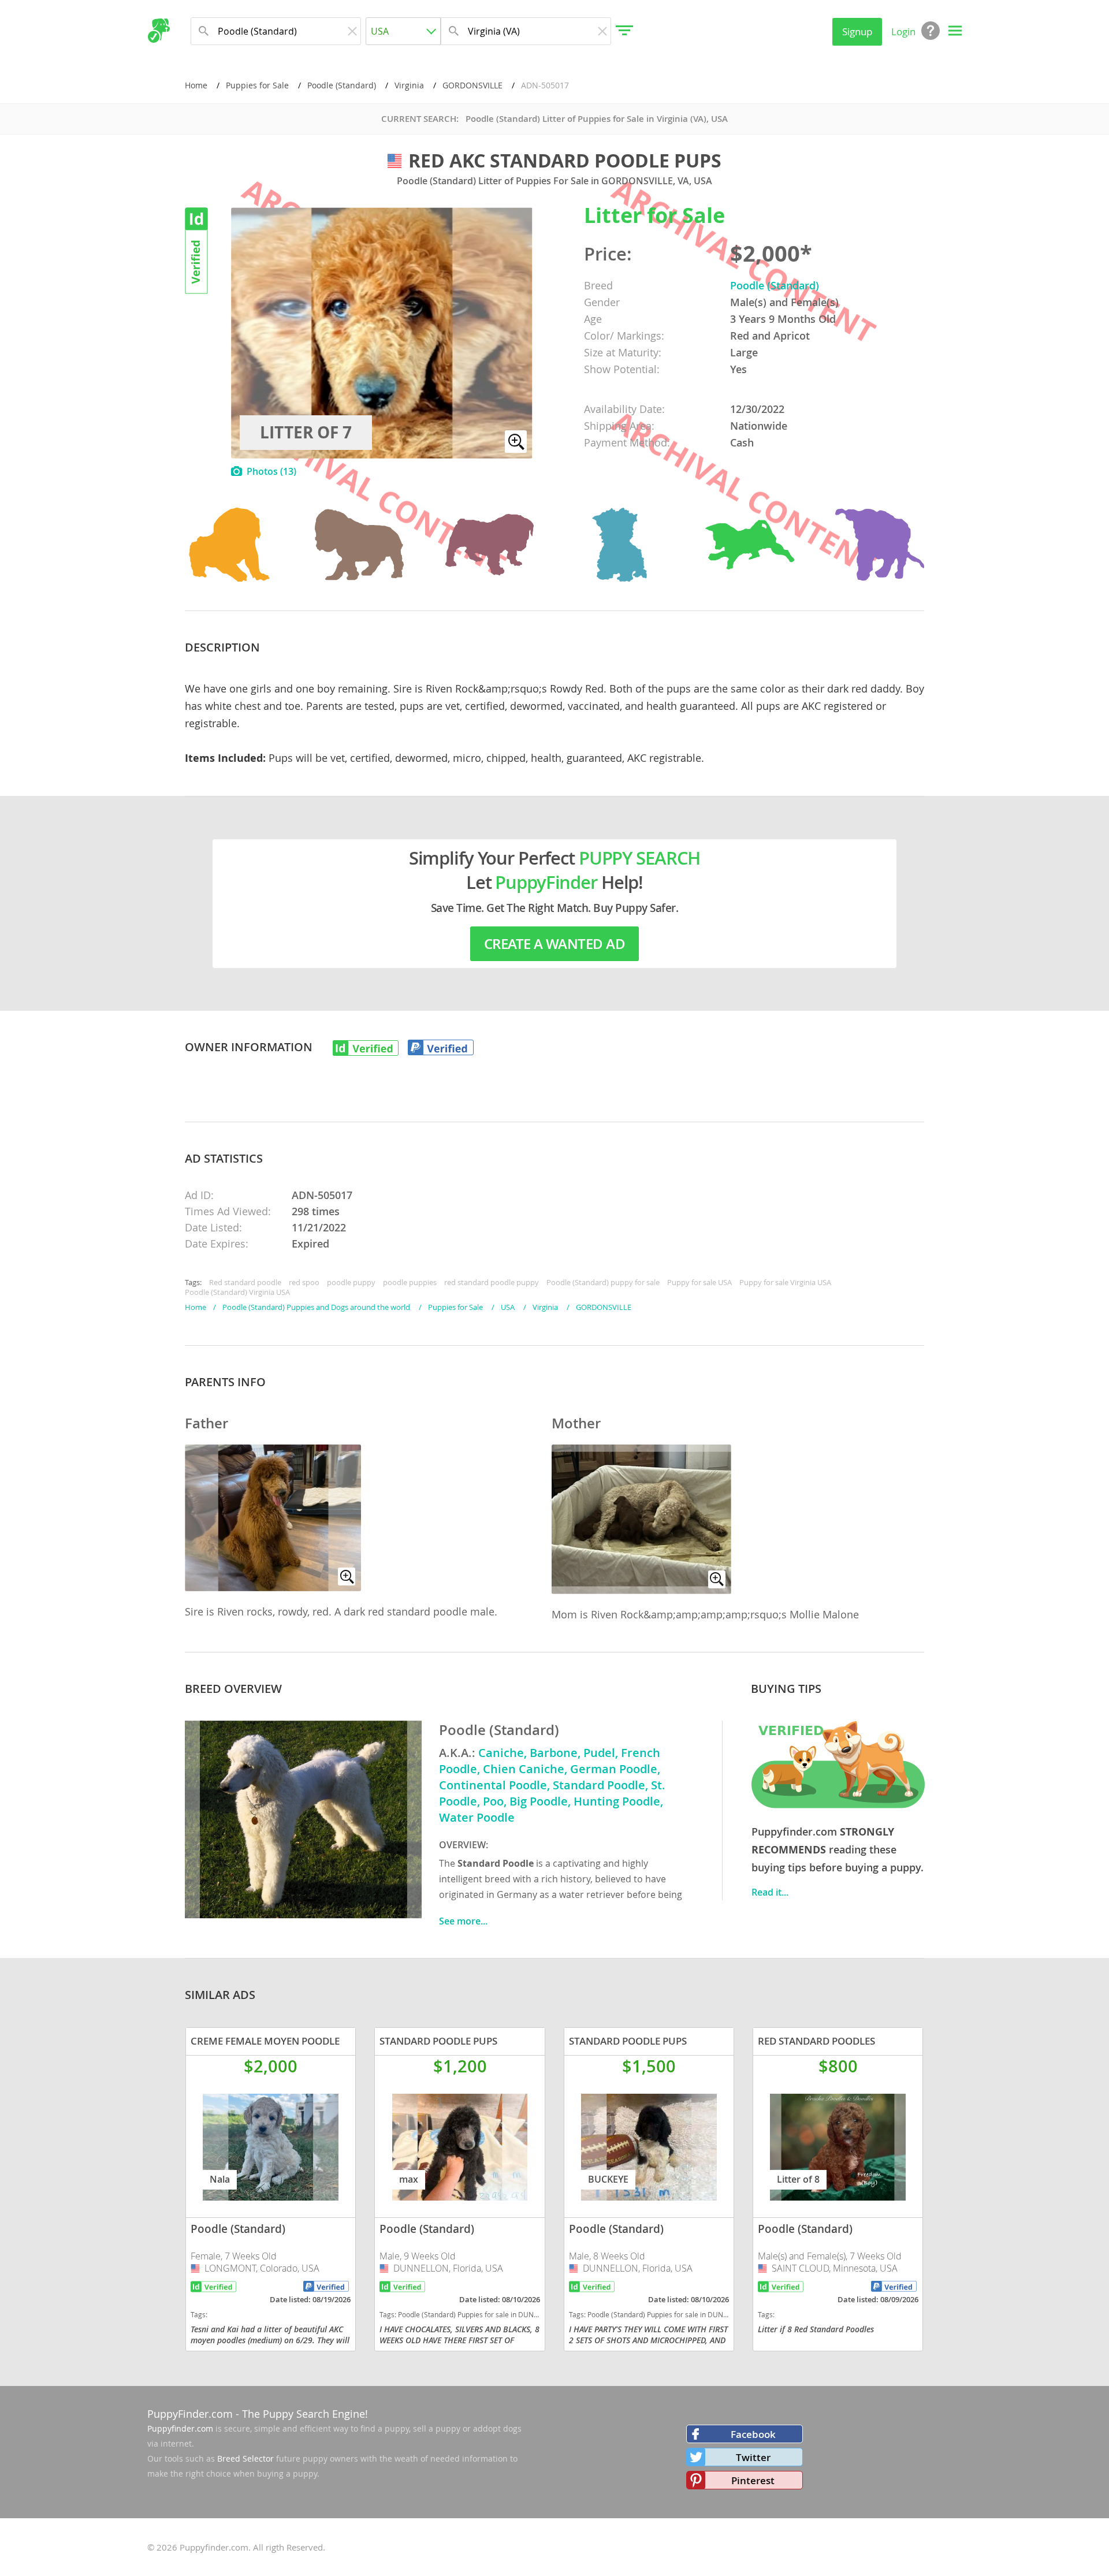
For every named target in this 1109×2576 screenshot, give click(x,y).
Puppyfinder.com (180, 2428)
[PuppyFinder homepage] (159, 31)
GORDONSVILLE (472, 85)
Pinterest (753, 2480)
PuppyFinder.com (190, 2414)
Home (196, 85)
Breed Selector (245, 2458)
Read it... (770, 1892)
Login (903, 31)
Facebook (753, 2434)
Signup (857, 31)
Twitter (753, 2457)
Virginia (409, 85)
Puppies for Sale (257, 85)
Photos (271, 471)
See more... (463, 1921)
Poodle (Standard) (342, 85)
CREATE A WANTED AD (554, 944)
